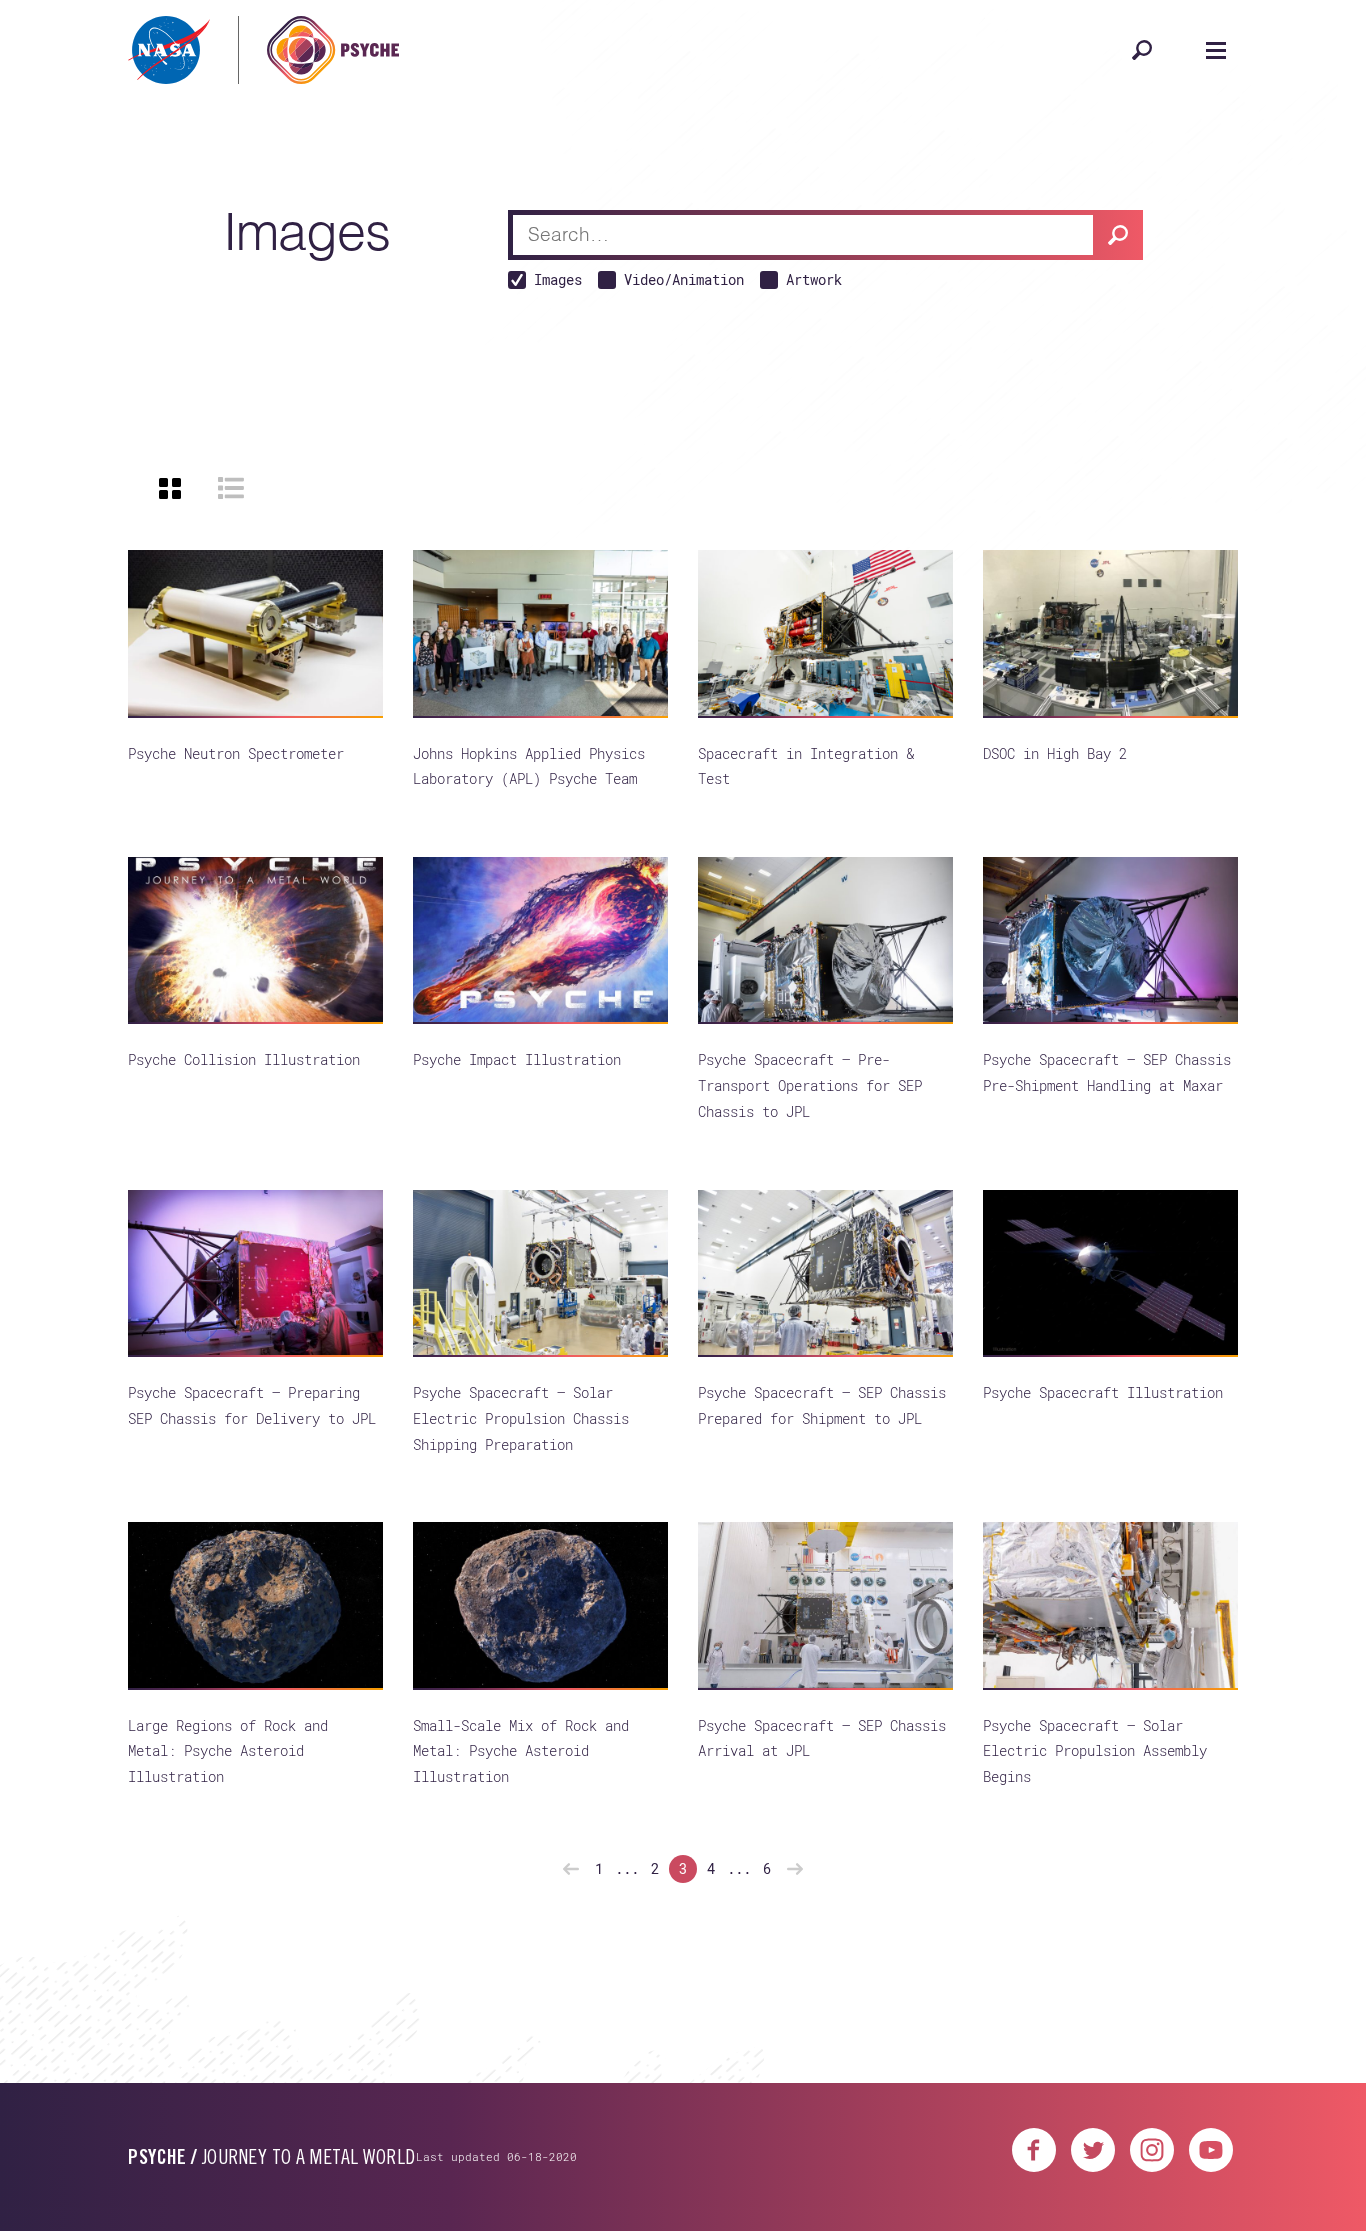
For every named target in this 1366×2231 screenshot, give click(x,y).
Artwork (814, 279)
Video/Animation (684, 279)
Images (558, 279)
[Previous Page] (571, 1869)
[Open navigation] (1216, 50)
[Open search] (1142, 50)
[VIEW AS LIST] (231, 488)
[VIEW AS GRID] (170, 488)
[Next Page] (795, 1869)
